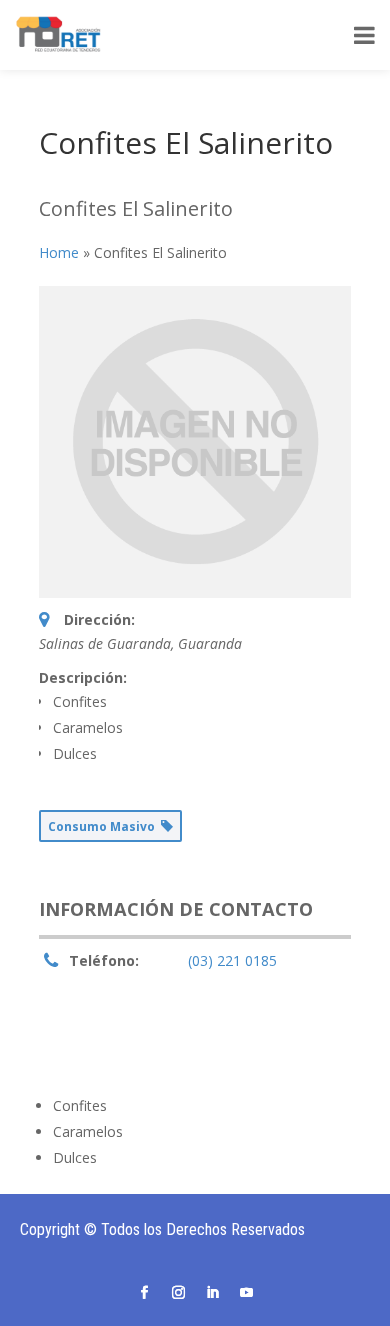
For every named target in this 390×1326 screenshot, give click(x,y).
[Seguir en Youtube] (246, 1293)
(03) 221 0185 (232, 960)
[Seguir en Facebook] (144, 1293)
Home (59, 252)
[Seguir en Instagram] (178, 1293)
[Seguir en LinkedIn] (212, 1293)
